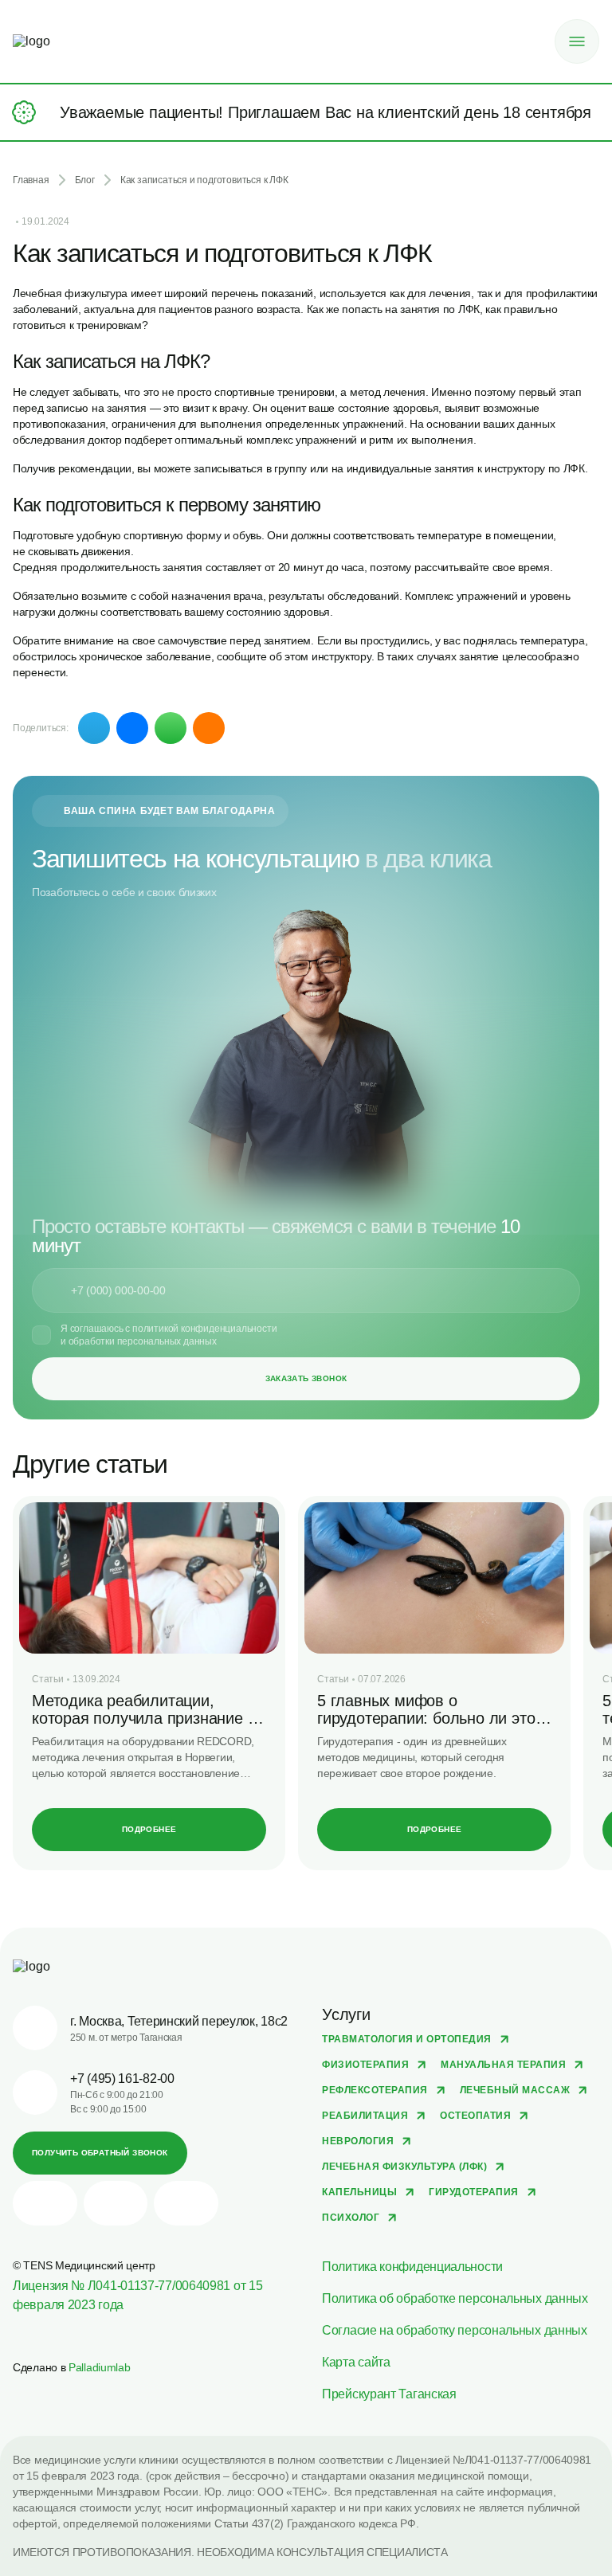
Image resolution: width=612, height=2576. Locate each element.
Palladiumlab (99, 2367)
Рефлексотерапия (375, 2090)
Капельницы (359, 2192)
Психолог (351, 2218)
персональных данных (167, 1341)
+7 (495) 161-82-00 (122, 2079)
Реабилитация (365, 2116)
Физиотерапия (365, 2065)
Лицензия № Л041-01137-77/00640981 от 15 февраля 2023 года (137, 2295)
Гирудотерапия (474, 2192)
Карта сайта (356, 2362)
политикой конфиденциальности (204, 1329)
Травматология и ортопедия (407, 2039)
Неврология (358, 2141)
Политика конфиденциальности (412, 2267)
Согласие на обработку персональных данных (455, 2330)
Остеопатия (475, 2116)
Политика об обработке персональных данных (455, 2298)
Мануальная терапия (503, 2065)
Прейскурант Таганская (389, 2394)
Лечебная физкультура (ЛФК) (404, 2167)
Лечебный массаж (515, 2090)
